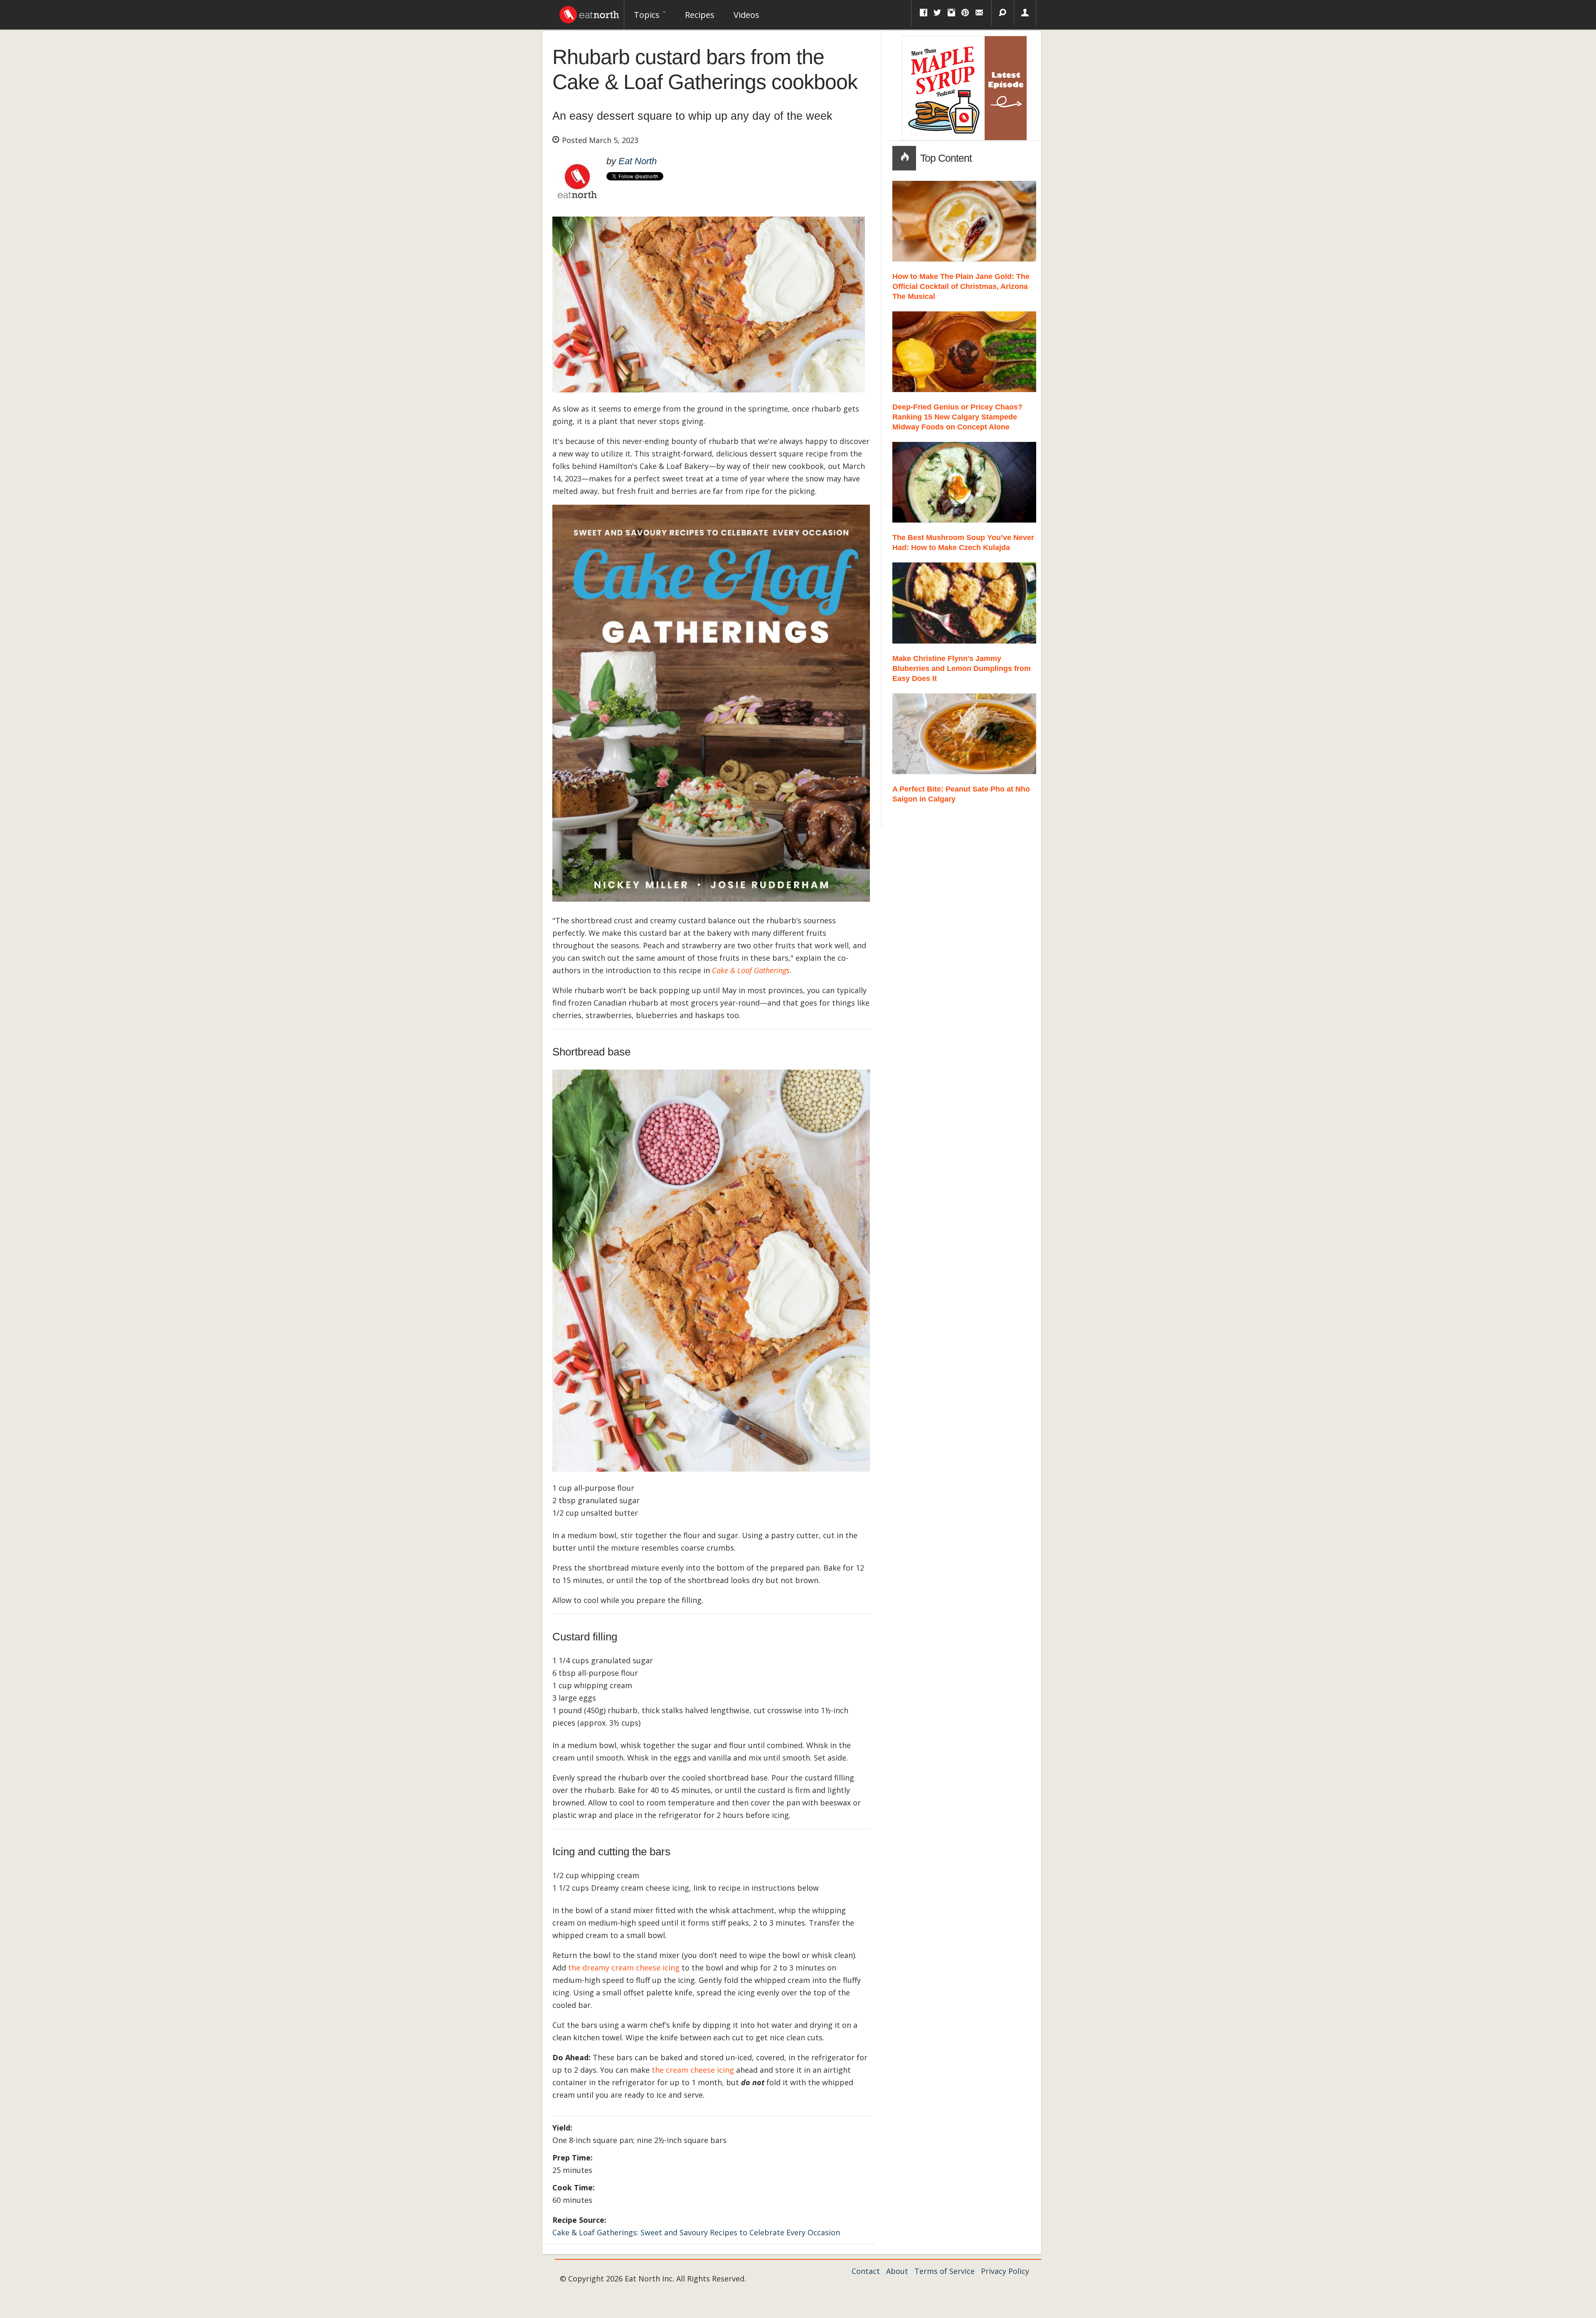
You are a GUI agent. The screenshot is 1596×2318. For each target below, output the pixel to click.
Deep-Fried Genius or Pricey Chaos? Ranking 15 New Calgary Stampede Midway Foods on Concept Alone (957, 417)
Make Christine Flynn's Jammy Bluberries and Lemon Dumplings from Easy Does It (962, 668)
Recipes (700, 15)
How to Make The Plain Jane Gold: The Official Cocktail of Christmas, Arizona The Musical (961, 286)
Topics (648, 15)
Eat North (638, 161)
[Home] (589, 12)
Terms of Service (945, 2271)
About (897, 2271)
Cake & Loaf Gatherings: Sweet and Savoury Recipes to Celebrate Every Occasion (696, 2232)
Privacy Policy (1005, 2271)
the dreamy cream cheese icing (624, 1968)
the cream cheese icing (693, 2070)
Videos (746, 15)
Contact (866, 2271)
